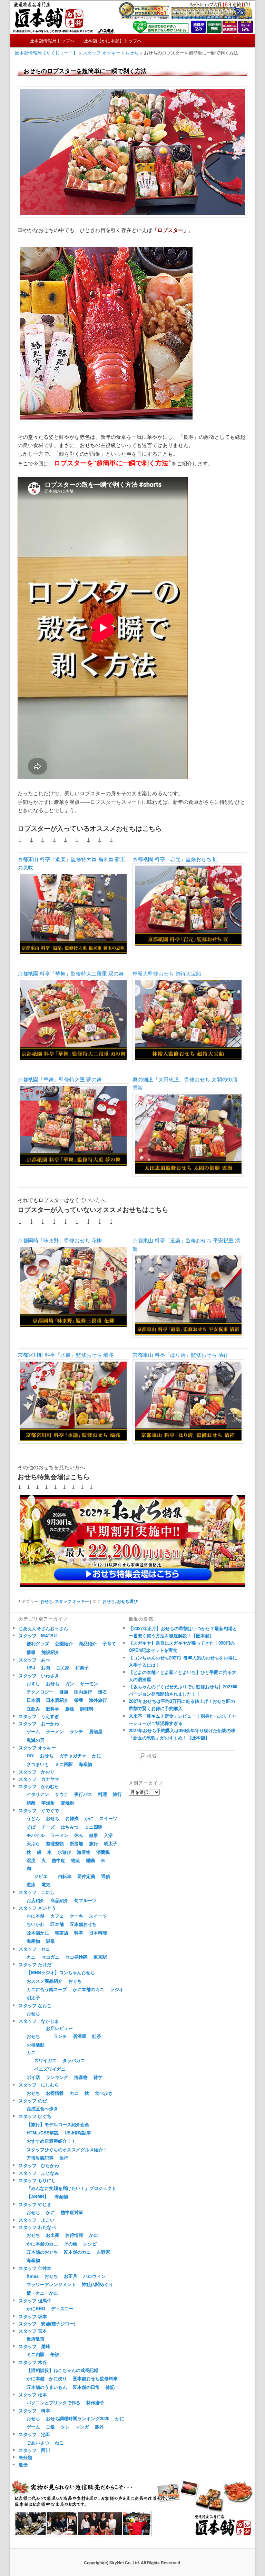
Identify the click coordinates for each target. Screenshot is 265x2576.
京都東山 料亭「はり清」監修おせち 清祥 (180, 1355)
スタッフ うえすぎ (39, 1716)
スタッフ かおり (37, 1772)
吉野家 (103, 2252)
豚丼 (99, 2427)
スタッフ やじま (35, 2204)
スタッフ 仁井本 (35, 2268)
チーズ (48, 1827)
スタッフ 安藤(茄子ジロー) (47, 2324)
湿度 (31, 1860)
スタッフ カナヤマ (39, 1779)
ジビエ (41, 1876)
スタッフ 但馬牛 (35, 2300)
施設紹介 (50, 1652)
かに (97, 1755)
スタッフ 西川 (34, 2450)
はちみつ (70, 1827)
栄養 (79, 1700)
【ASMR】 (38, 2196)
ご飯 (50, 2427)
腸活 (70, 1709)
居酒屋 (96, 1731)
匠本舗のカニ (77, 2252)
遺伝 (23, 2464)
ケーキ (76, 1916)
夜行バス (83, 1794)
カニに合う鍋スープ (47, 1989)
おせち (47, 1601)
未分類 (25, 2457)
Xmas (33, 2276)
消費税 (103, 1852)
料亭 (79, 1933)
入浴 (108, 1835)
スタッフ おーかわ (39, 1723)
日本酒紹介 (57, 1700)
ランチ (76, 1731)
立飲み (33, 1709)
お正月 (71, 2276)
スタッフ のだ (33, 2100)
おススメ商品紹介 (45, 1981)
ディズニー (62, 2308)
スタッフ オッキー (72, 1601)
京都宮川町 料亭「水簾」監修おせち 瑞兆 (66, 1355)
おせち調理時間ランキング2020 (78, 2418)
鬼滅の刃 (36, 1740)
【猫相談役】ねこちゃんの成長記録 (62, 2370)
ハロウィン (94, 2276)
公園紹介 (64, 1643)
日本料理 (98, 1933)
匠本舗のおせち (42, 2252)
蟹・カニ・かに (42, 2293)
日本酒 (33, 1700)
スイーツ (108, 1818)
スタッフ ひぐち (35, 2116)
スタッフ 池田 (34, 2434)
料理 (102, 1794)
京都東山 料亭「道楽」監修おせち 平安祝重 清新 (186, 1244)
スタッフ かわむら (39, 1786)
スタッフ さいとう (37, 1908)
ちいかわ (36, 1924)
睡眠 (90, 1860)
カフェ (57, 1916)
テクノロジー (40, 1692)
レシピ (90, 2244)
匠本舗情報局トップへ (52, 41)
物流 (76, 1860)
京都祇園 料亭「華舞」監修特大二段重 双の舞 (71, 973)
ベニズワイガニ (50, 2069)
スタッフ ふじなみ (39, 2173)
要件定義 (86, 1876)
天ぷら (33, 1843)
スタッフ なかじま (39, 2021)
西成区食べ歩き (42, 2108)
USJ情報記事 (78, 2133)
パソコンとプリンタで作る (53, 2402)
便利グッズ (38, 1643)
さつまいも (38, 1764)
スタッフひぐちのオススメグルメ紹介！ (67, 2149)
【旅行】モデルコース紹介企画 (58, 2124)
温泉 (50, 1941)
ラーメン (55, 1731)
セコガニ (50, 1957)
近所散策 (36, 2339)
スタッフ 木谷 (33, 2362)
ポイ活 (33, 2077)
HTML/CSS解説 (43, 2133)
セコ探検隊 (76, 1957)
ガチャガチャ (73, 1755)
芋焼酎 (48, 1803)
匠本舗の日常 (86, 2387)
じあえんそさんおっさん (43, 1628)
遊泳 (31, 1884)
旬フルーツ (85, 1900)
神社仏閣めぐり (97, 2284)
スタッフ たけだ (35, 1964)
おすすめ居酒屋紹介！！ (51, 2141)
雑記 (110, 2387)
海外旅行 (98, 1700)
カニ (31, 1957)
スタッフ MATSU (38, 1635)
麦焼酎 (67, 1803)
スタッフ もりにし (37, 2180)
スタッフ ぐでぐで (39, 1810)
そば (31, 1827)
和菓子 (82, 1668)
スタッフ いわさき (39, 1675)
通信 (106, 1876)
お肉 (46, 1668)
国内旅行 (83, 1692)
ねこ (59, 2442)
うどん (33, 1818)
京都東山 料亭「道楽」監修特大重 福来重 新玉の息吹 (71, 863)
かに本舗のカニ (89, 1989)
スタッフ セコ (34, 1949)
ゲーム (33, 1731)
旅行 (117, 1794)
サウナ (62, 1794)
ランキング (57, 2077)
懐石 (102, 1692)
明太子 (111, 1843)
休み (79, 1835)
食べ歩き (104, 2093)
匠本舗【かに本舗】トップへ (113, 41)
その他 (71, 2244)
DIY (30, 1755)
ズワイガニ (45, 2060)
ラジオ (117, 1989)
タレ (65, 2427)
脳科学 (53, 1709)
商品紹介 (88, 1643)
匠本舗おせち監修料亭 (95, 2378)
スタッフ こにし (37, 1892)
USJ (31, 1668)
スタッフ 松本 (33, 2395)
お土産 (53, 2235)
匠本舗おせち (83, 1924)
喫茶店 (62, 1933)
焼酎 (31, 1803)
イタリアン (38, 1794)
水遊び (64, 1852)
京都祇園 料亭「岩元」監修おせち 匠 (175, 859)
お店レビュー (59, 2028)
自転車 (65, 1876)
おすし (33, 1683)
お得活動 (36, 2045)
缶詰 (55, 2354)
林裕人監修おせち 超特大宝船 (167, 973)
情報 (31, 1652)
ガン (70, 1683)
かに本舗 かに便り (47, 2378)
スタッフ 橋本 (34, 2410)
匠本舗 (57, 1924)
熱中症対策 (72, 2212)
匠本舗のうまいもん (47, 2387)
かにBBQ (36, 2308)
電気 (46, 1884)
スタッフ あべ (34, 1660)
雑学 (98, 2077)
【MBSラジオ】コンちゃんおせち (61, 1972)
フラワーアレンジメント (51, 2284)
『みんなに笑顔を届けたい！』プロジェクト (71, 2188)
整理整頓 (55, 1843)
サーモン (89, 1683)
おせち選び (127, 1601)
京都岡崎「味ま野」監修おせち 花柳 (60, 1240)
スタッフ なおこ (35, 2005)
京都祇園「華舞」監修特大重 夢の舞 (60, 1079)
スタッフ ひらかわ (39, 2165)
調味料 (87, 1709)
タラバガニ (74, 2060)
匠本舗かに (38, 1933)
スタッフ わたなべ (37, 2227)
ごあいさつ (38, 2442)
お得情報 (55, 2093)
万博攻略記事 (40, 2158)
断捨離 (76, 1843)
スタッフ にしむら (39, 2085)
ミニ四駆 (64, 1764)
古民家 (63, 1668)
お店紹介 (36, 1900)
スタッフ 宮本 (33, 2331)
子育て (109, 1643)
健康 (64, 1692)
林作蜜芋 (95, 2402)
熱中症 (58, 1860)
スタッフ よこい (37, 2220)
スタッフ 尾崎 (34, 2346)
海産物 (85, 1764)
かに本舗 (36, 1916)
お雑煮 (72, 1818)
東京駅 (100, 1957)
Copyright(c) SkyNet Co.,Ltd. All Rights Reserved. (132, 2563)
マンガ (82, 2427)
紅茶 (97, 2036)
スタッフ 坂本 (33, 2316)
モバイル (36, 1835)
